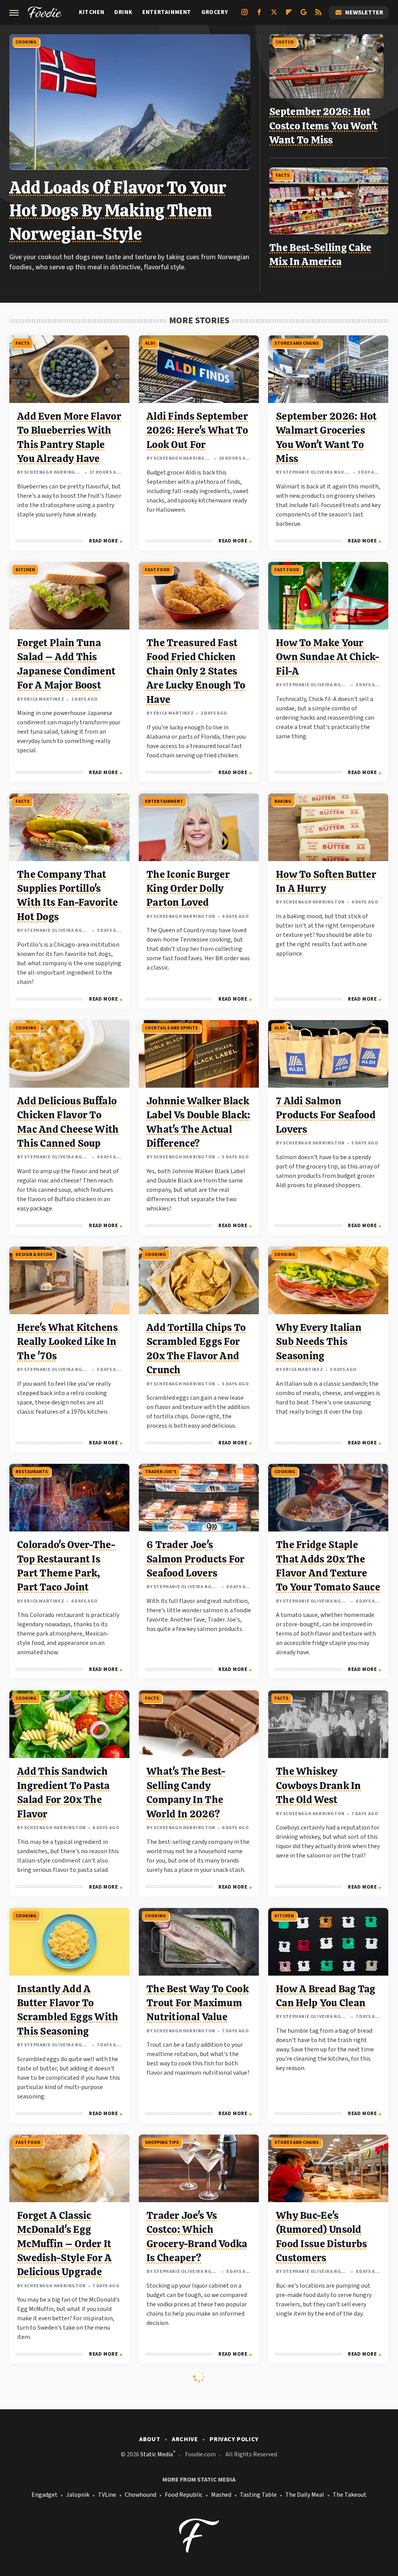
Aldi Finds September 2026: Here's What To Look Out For (197, 430)
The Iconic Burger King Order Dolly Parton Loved (188, 889)
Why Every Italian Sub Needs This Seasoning (319, 1342)
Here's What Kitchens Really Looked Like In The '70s (67, 1342)
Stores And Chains (297, 343)
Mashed (221, 2495)
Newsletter (364, 12)
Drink (123, 12)
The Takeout (350, 2495)
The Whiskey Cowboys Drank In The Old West (319, 1785)
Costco (285, 42)
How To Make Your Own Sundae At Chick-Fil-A (328, 657)
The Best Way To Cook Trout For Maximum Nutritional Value (198, 2003)
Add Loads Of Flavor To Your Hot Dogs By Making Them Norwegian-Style (118, 211)
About (150, 2439)
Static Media (157, 2454)
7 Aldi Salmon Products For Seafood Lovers (326, 1115)
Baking (283, 801)
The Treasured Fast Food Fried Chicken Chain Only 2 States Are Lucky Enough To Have (196, 671)
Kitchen (92, 12)
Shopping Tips (162, 2143)
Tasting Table (258, 2495)
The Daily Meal (305, 2495)
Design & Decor (34, 1255)
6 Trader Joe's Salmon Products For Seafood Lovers (196, 1559)
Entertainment (167, 12)
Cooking (26, 42)
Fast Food (157, 570)
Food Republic (184, 2495)
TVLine (107, 2495)
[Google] (304, 15)
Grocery (215, 12)
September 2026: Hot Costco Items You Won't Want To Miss (324, 126)
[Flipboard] (289, 15)
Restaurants (32, 1472)
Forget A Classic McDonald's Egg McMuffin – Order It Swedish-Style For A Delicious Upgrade (65, 2244)
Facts (283, 175)
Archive (185, 2439)
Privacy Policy (234, 2439)
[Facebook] (259, 15)
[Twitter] (274, 15)
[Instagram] (244, 15)
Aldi (150, 343)
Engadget (45, 2495)
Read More (103, 541)
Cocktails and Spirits (171, 1028)
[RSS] (318, 15)
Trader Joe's (161, 1472)
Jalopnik (78, 2495)
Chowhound (141, 2495)
